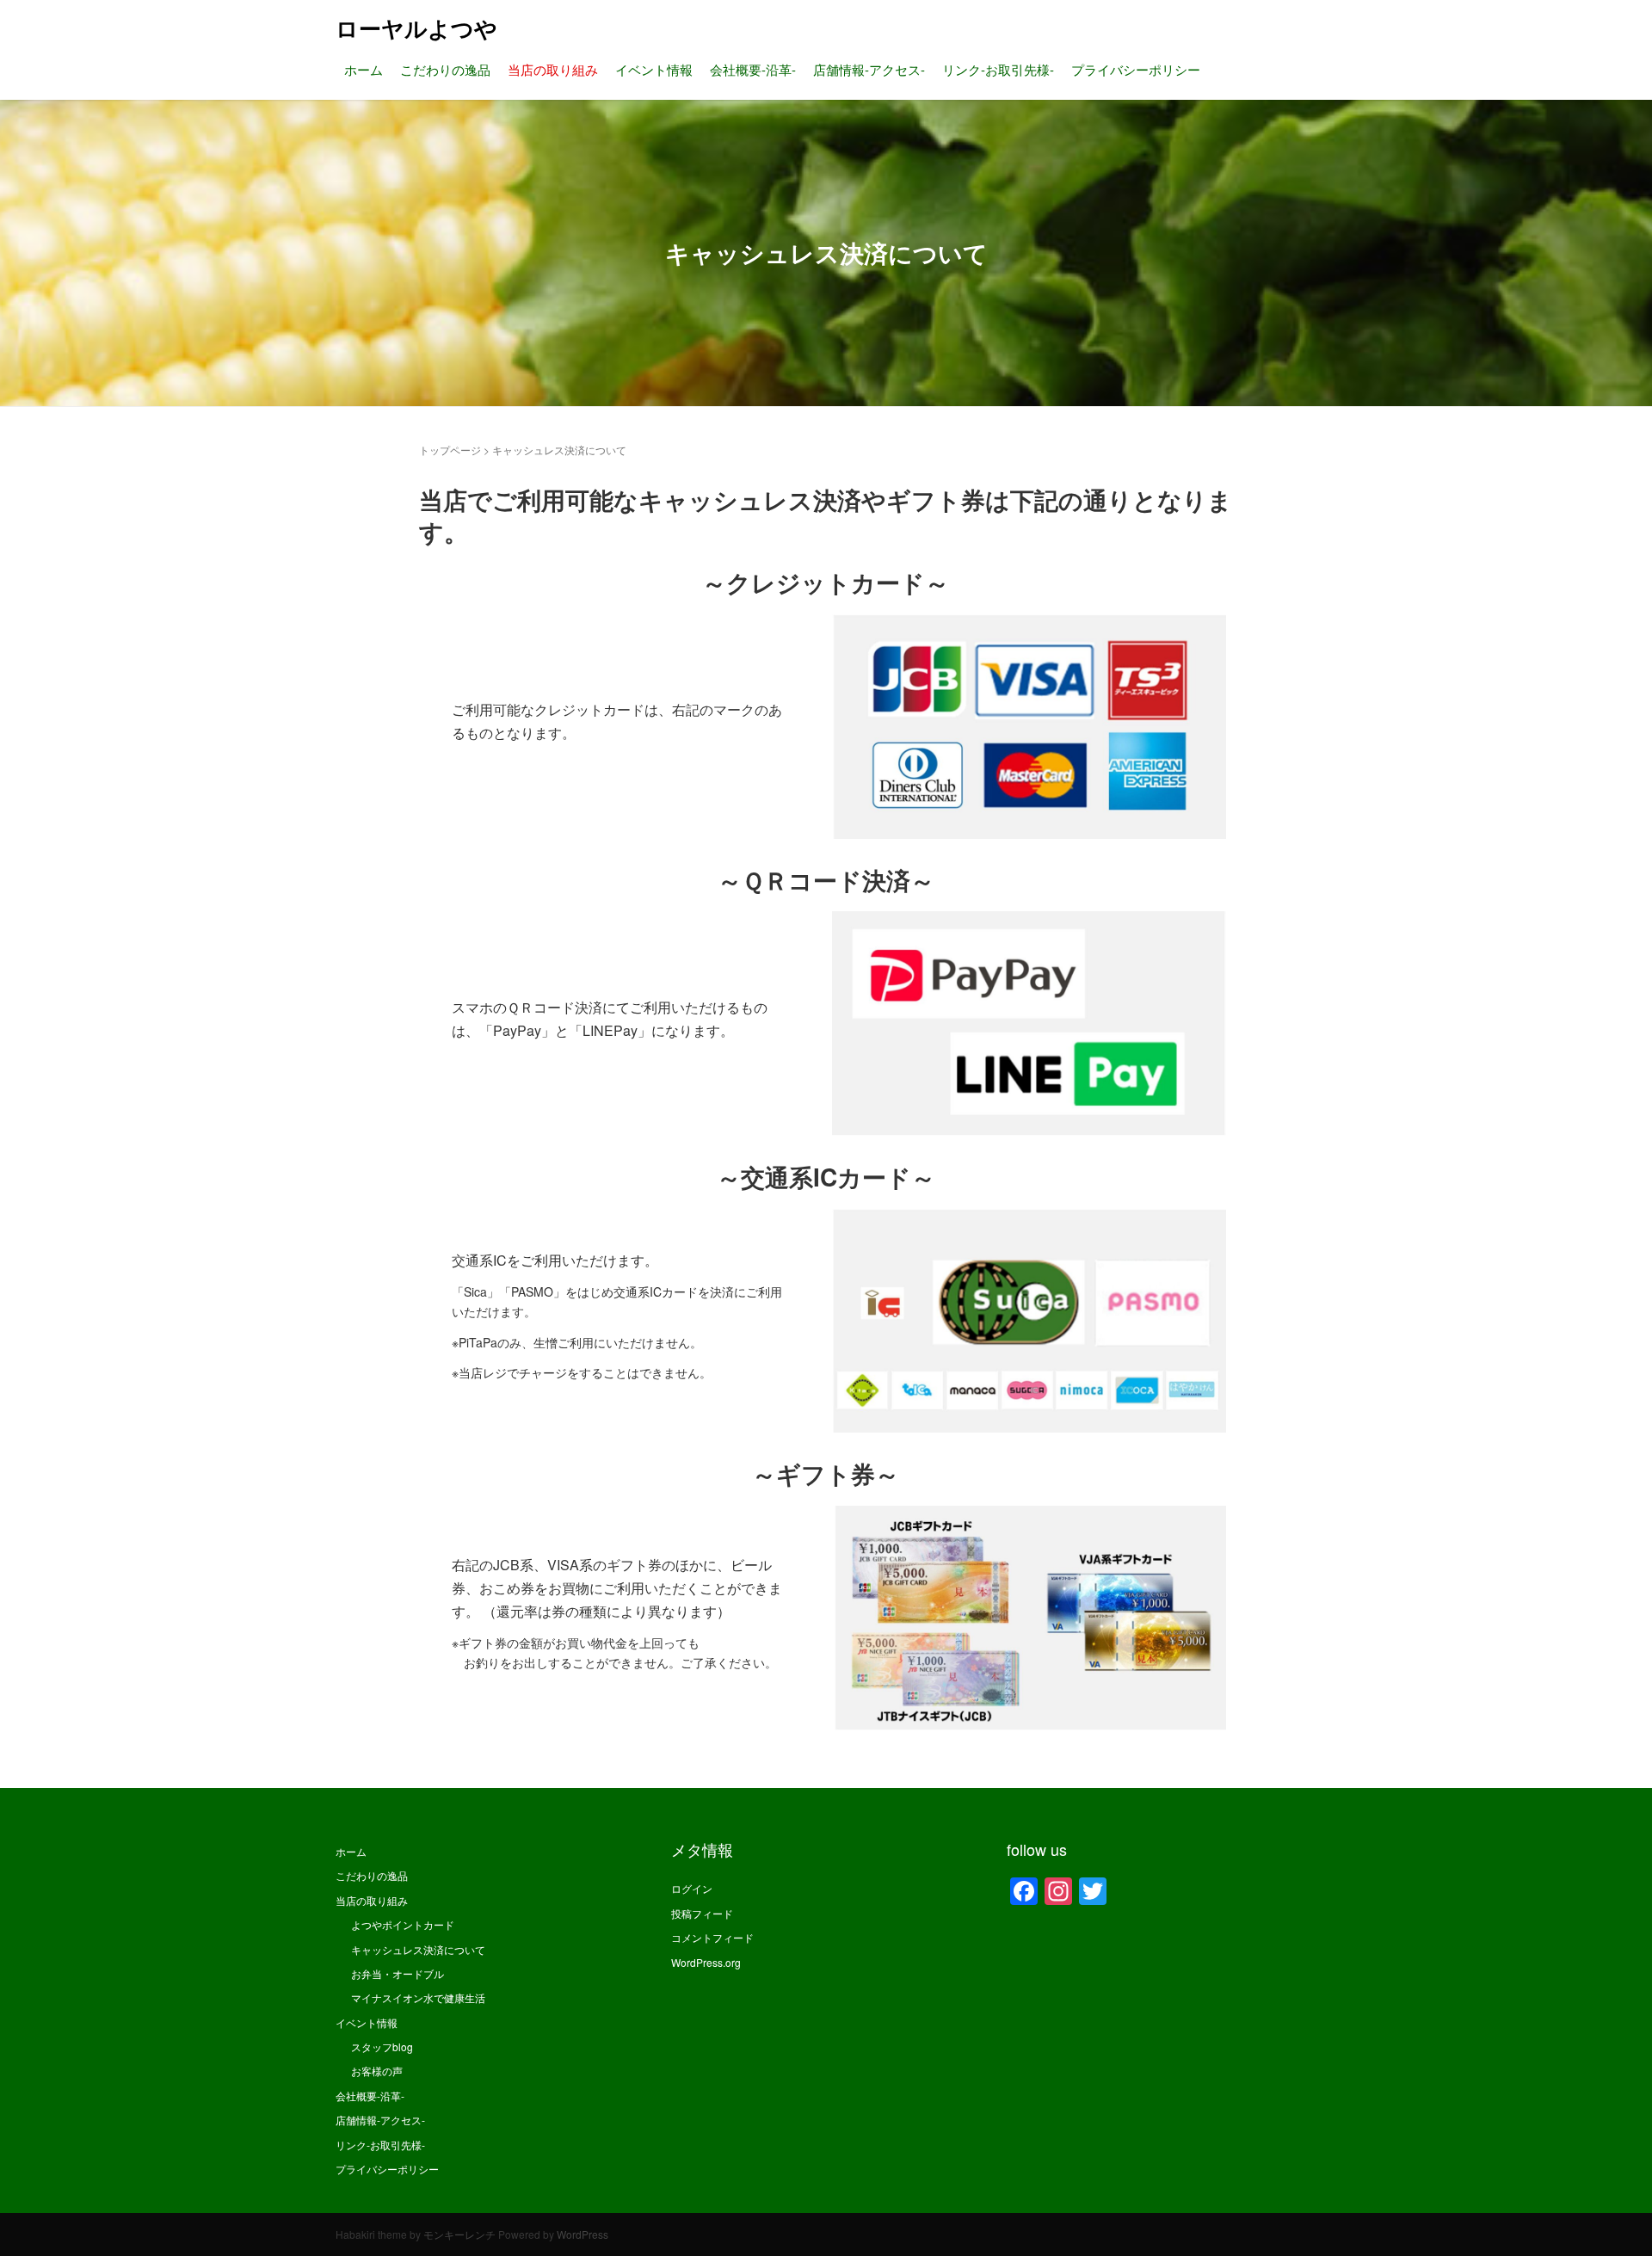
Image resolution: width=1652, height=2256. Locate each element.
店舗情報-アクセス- (869, 69)
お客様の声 (377, 2071)
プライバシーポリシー (1136, 69)
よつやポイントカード (403, 1924)
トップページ (450, 450)
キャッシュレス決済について (418, 1949)
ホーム (364, 69)
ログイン (692, 1888)
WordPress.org (706, 1962)
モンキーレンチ (459, 2234)
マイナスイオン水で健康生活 (418, 1997)
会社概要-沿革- (753, 69)
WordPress (583, 2234)
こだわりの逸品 (445, 69)
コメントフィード (712, 1937)
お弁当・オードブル (398, 1973)
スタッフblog (382, 2046)
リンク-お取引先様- (998, 69)
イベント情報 (654, 69)
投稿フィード (702, 1913)
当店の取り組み (553, 69)
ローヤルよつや (416, 28)
